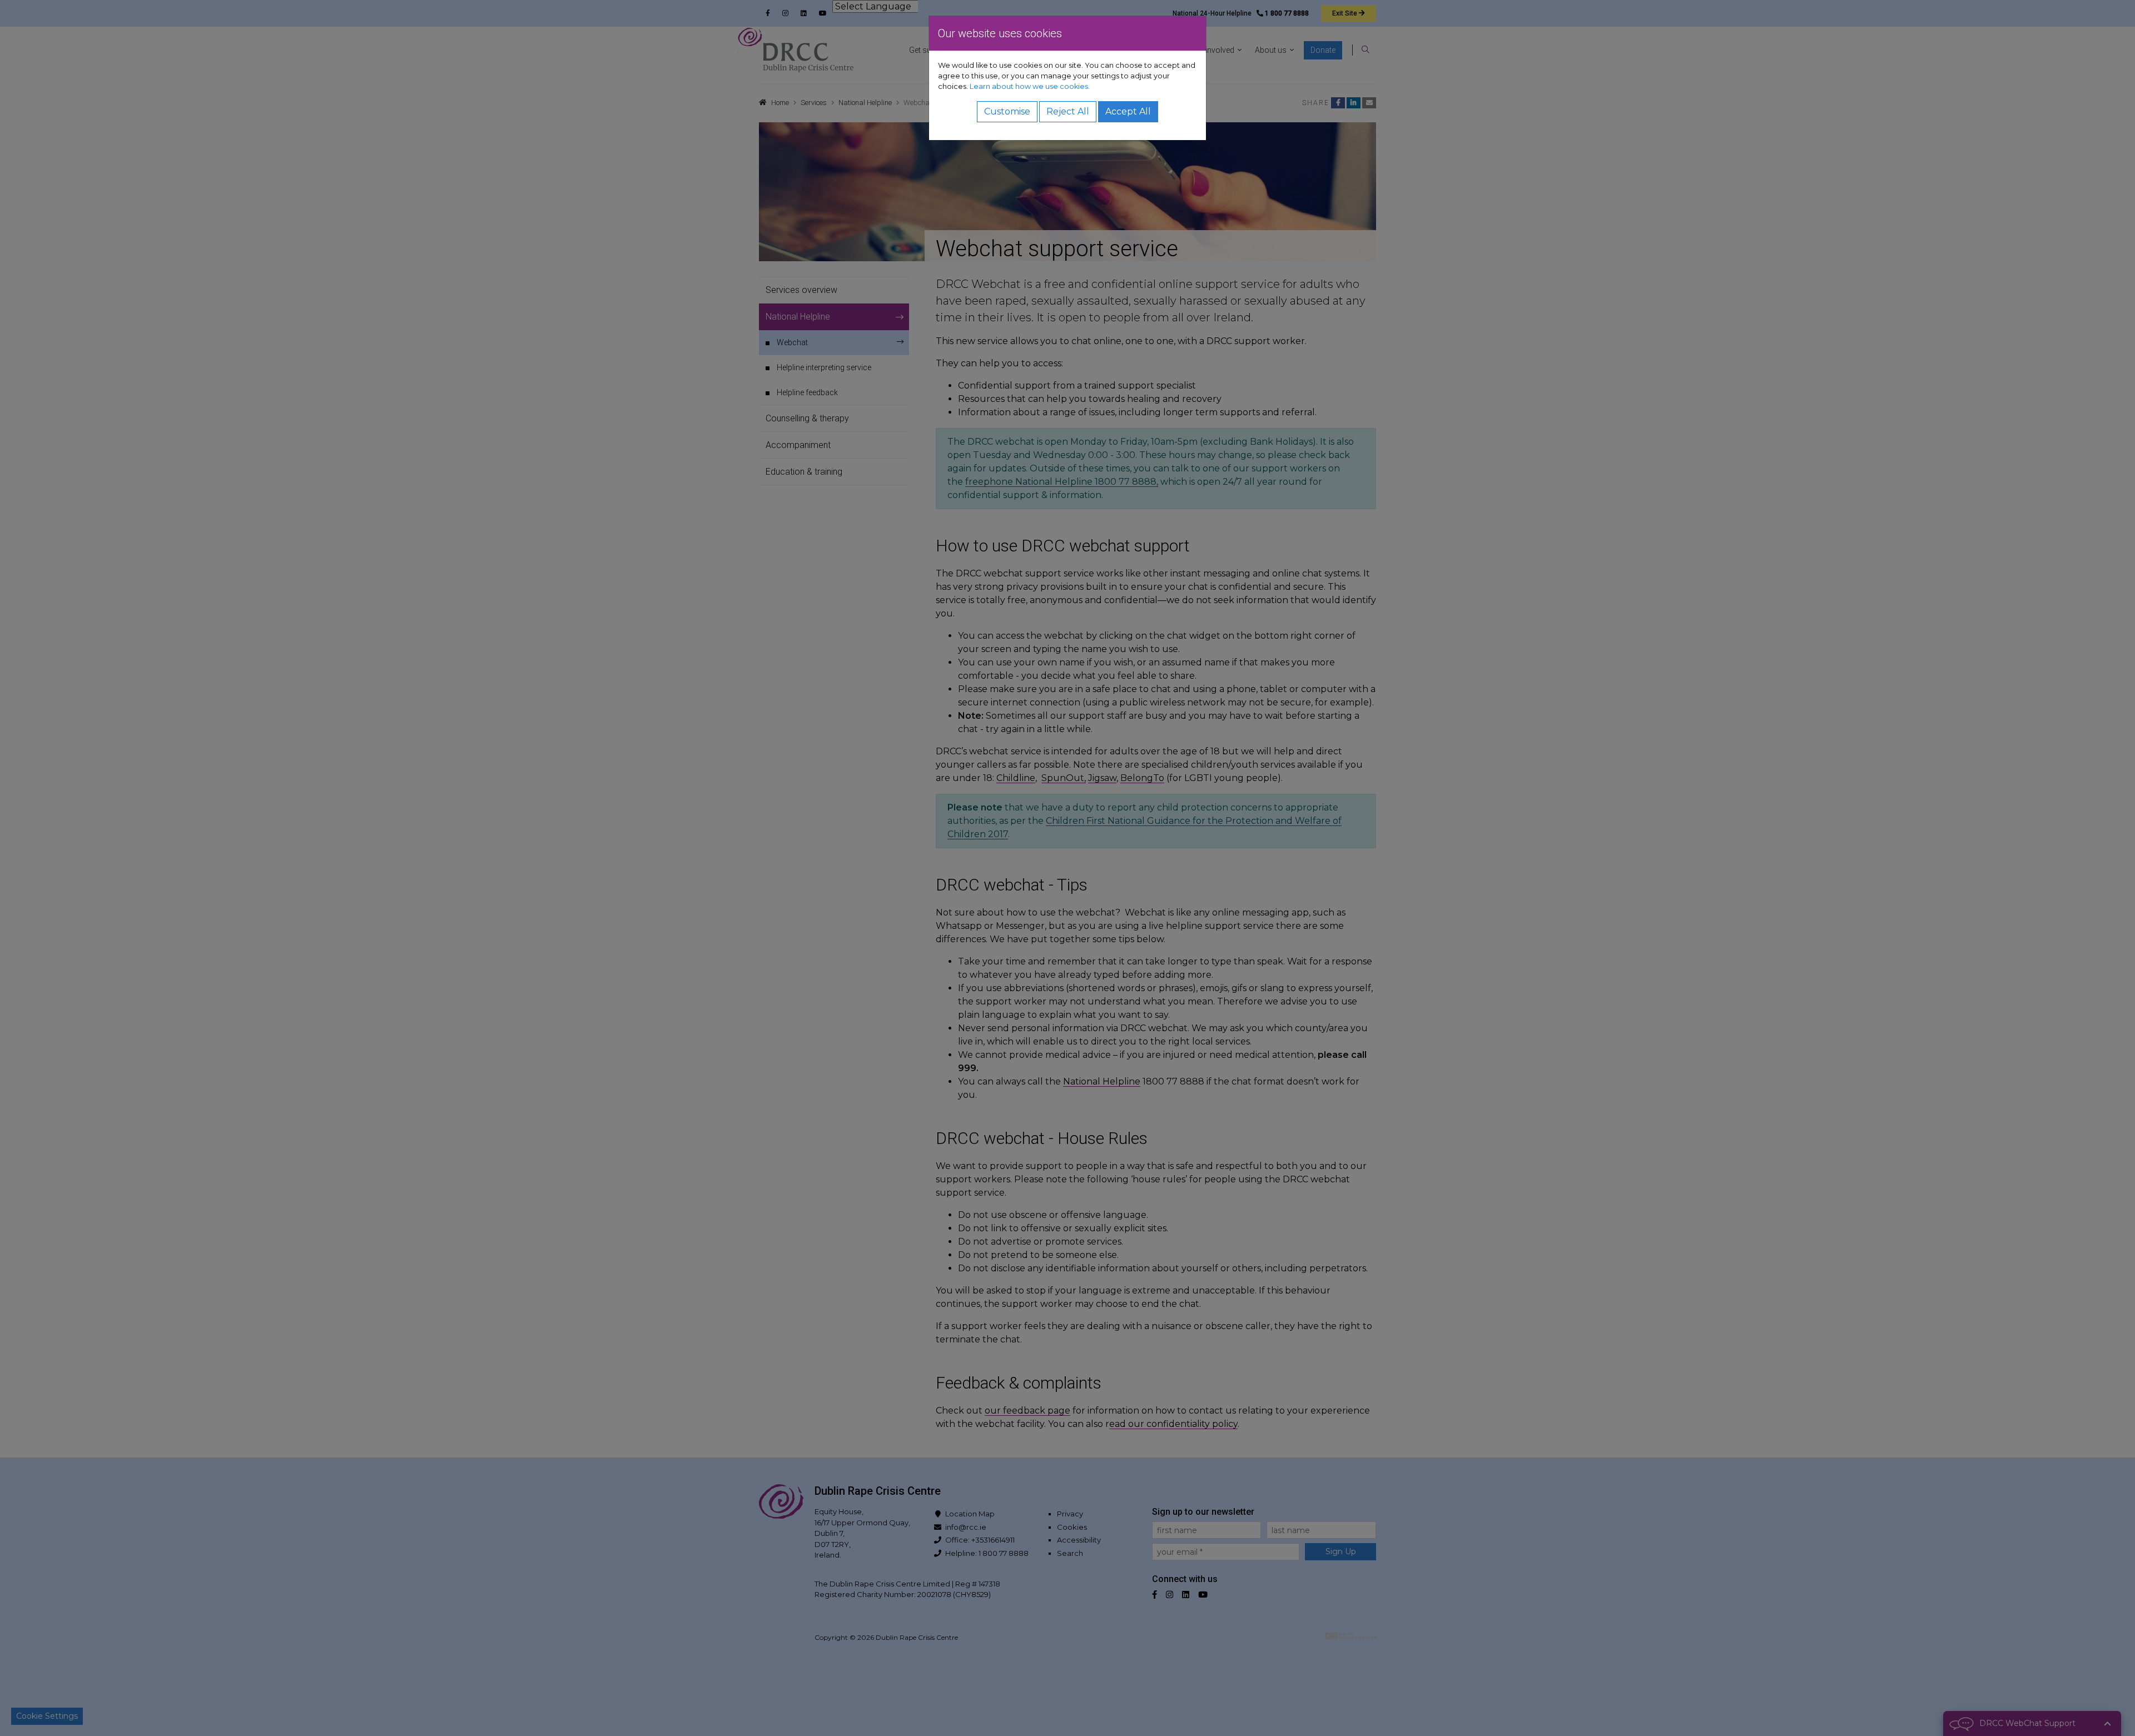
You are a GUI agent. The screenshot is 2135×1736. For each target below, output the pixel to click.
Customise (1007, 111)
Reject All (1068, 111)
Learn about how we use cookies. (1030, 86)
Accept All (1128, 111)
